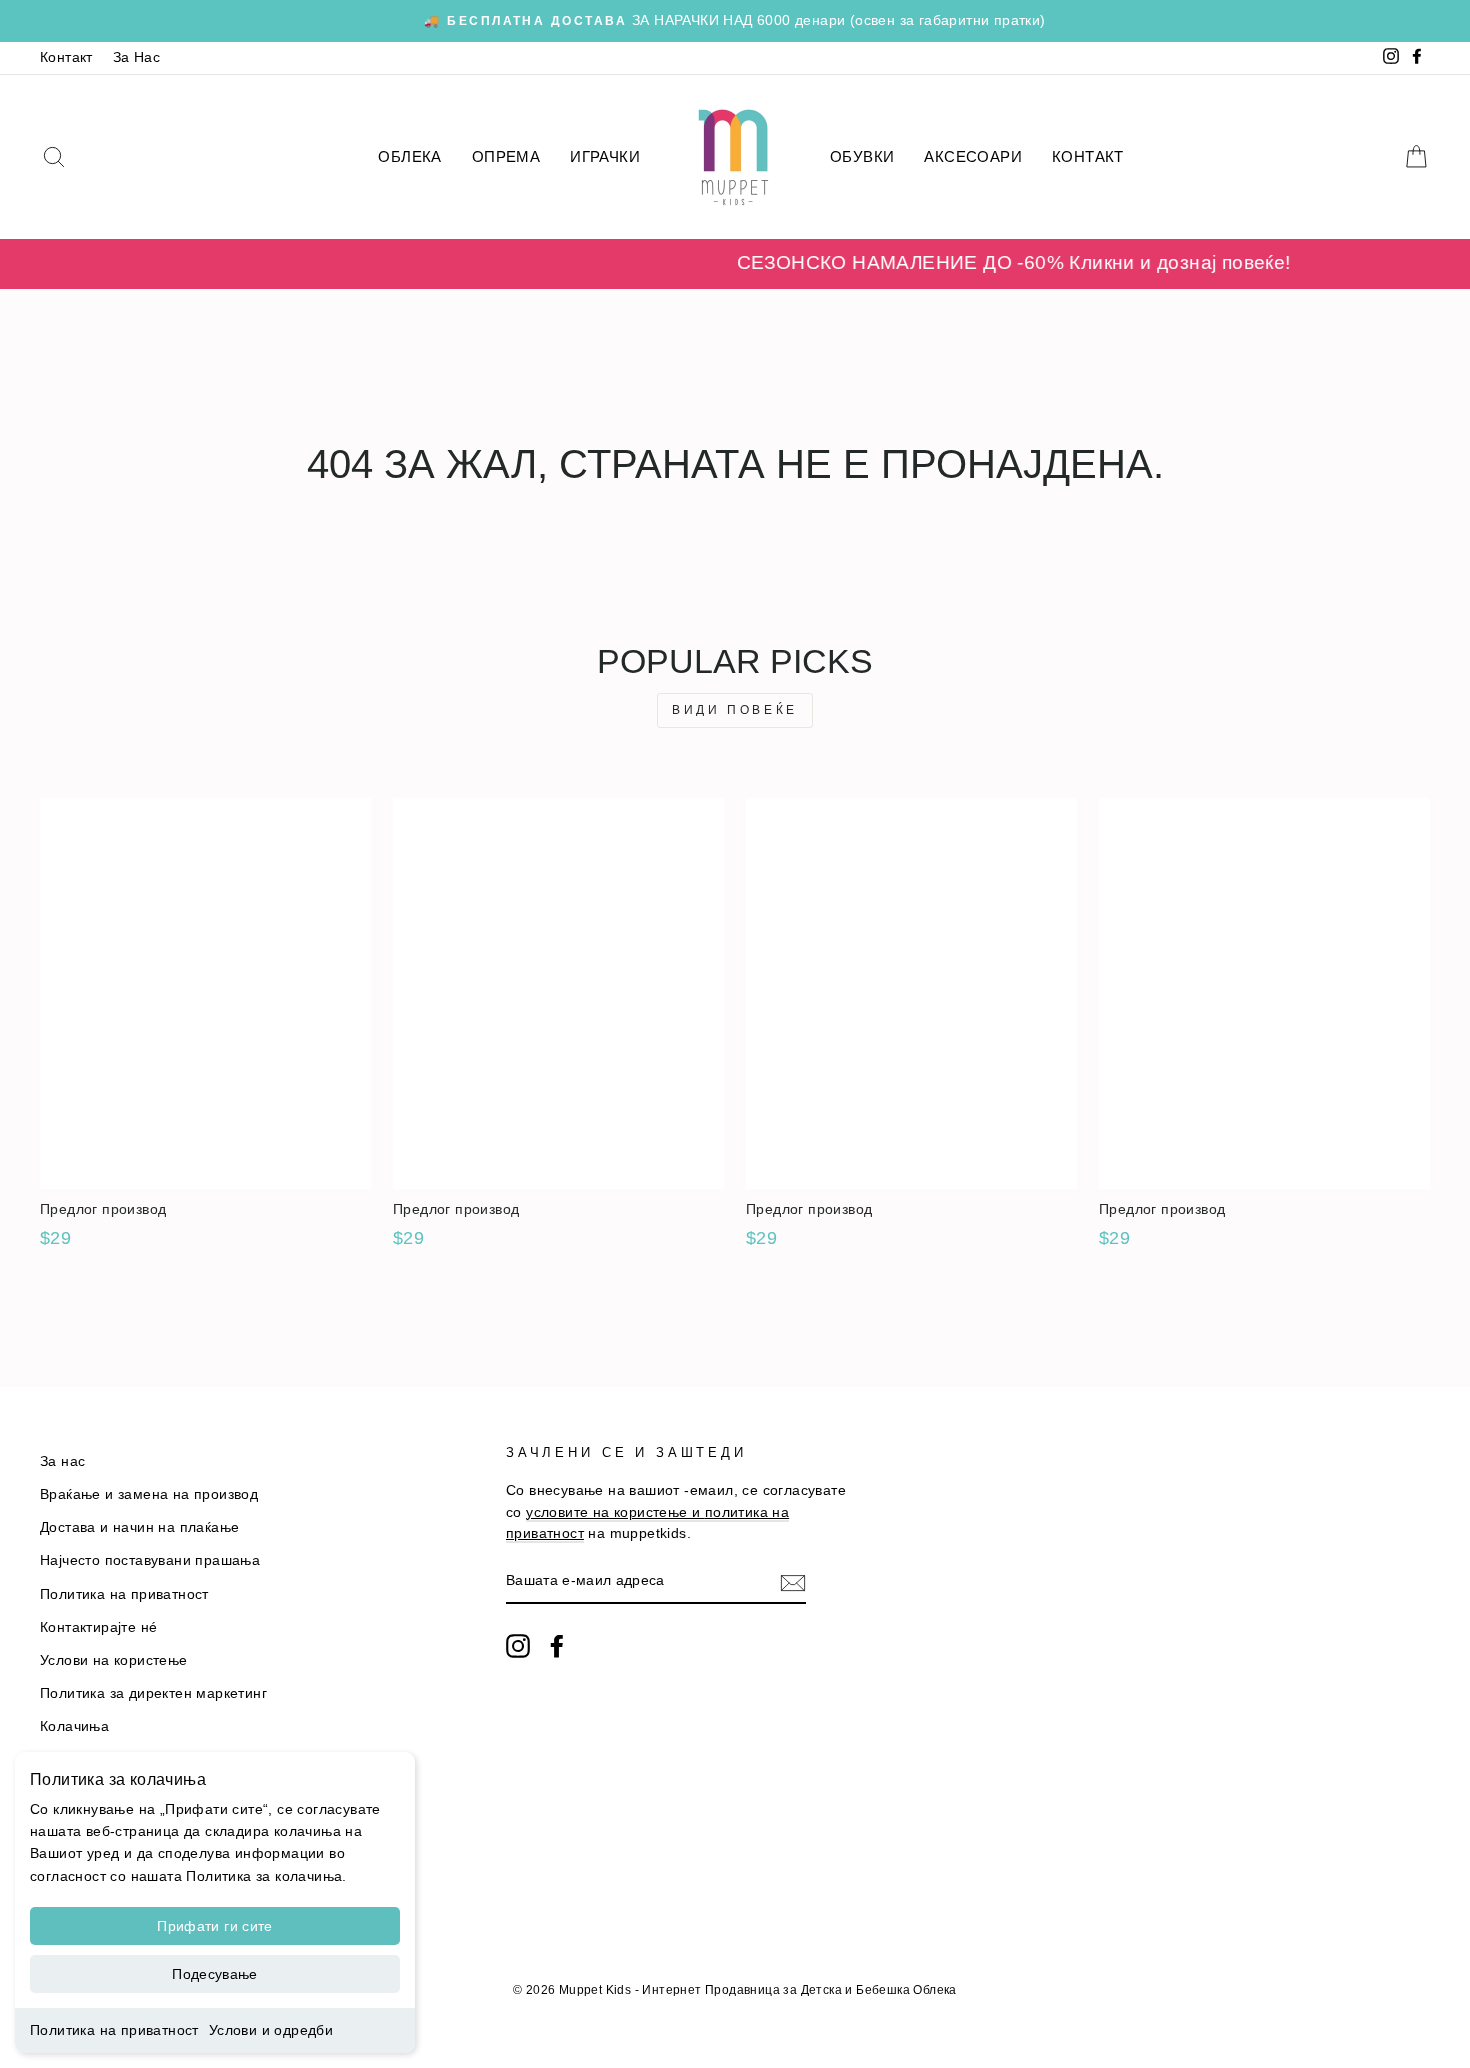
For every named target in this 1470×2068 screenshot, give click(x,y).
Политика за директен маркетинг (153, 1693)
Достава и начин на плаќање (139, 1527)
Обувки (862, 156)
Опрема (506, 156)
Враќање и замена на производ (149, 1494)
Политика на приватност (114, 2030)
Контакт (66, 57)
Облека (409, 156)
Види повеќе (735, 710)
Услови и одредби (271, 2030)
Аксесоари (973, 156)
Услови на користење (114, 1660)
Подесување (215, 1974)
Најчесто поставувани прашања (150, 1560)
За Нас (136, 57)
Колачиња (74, 1726)
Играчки (605, 156)
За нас (62, 1461)
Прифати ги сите (214, 1926)
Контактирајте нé (98, 1627)
